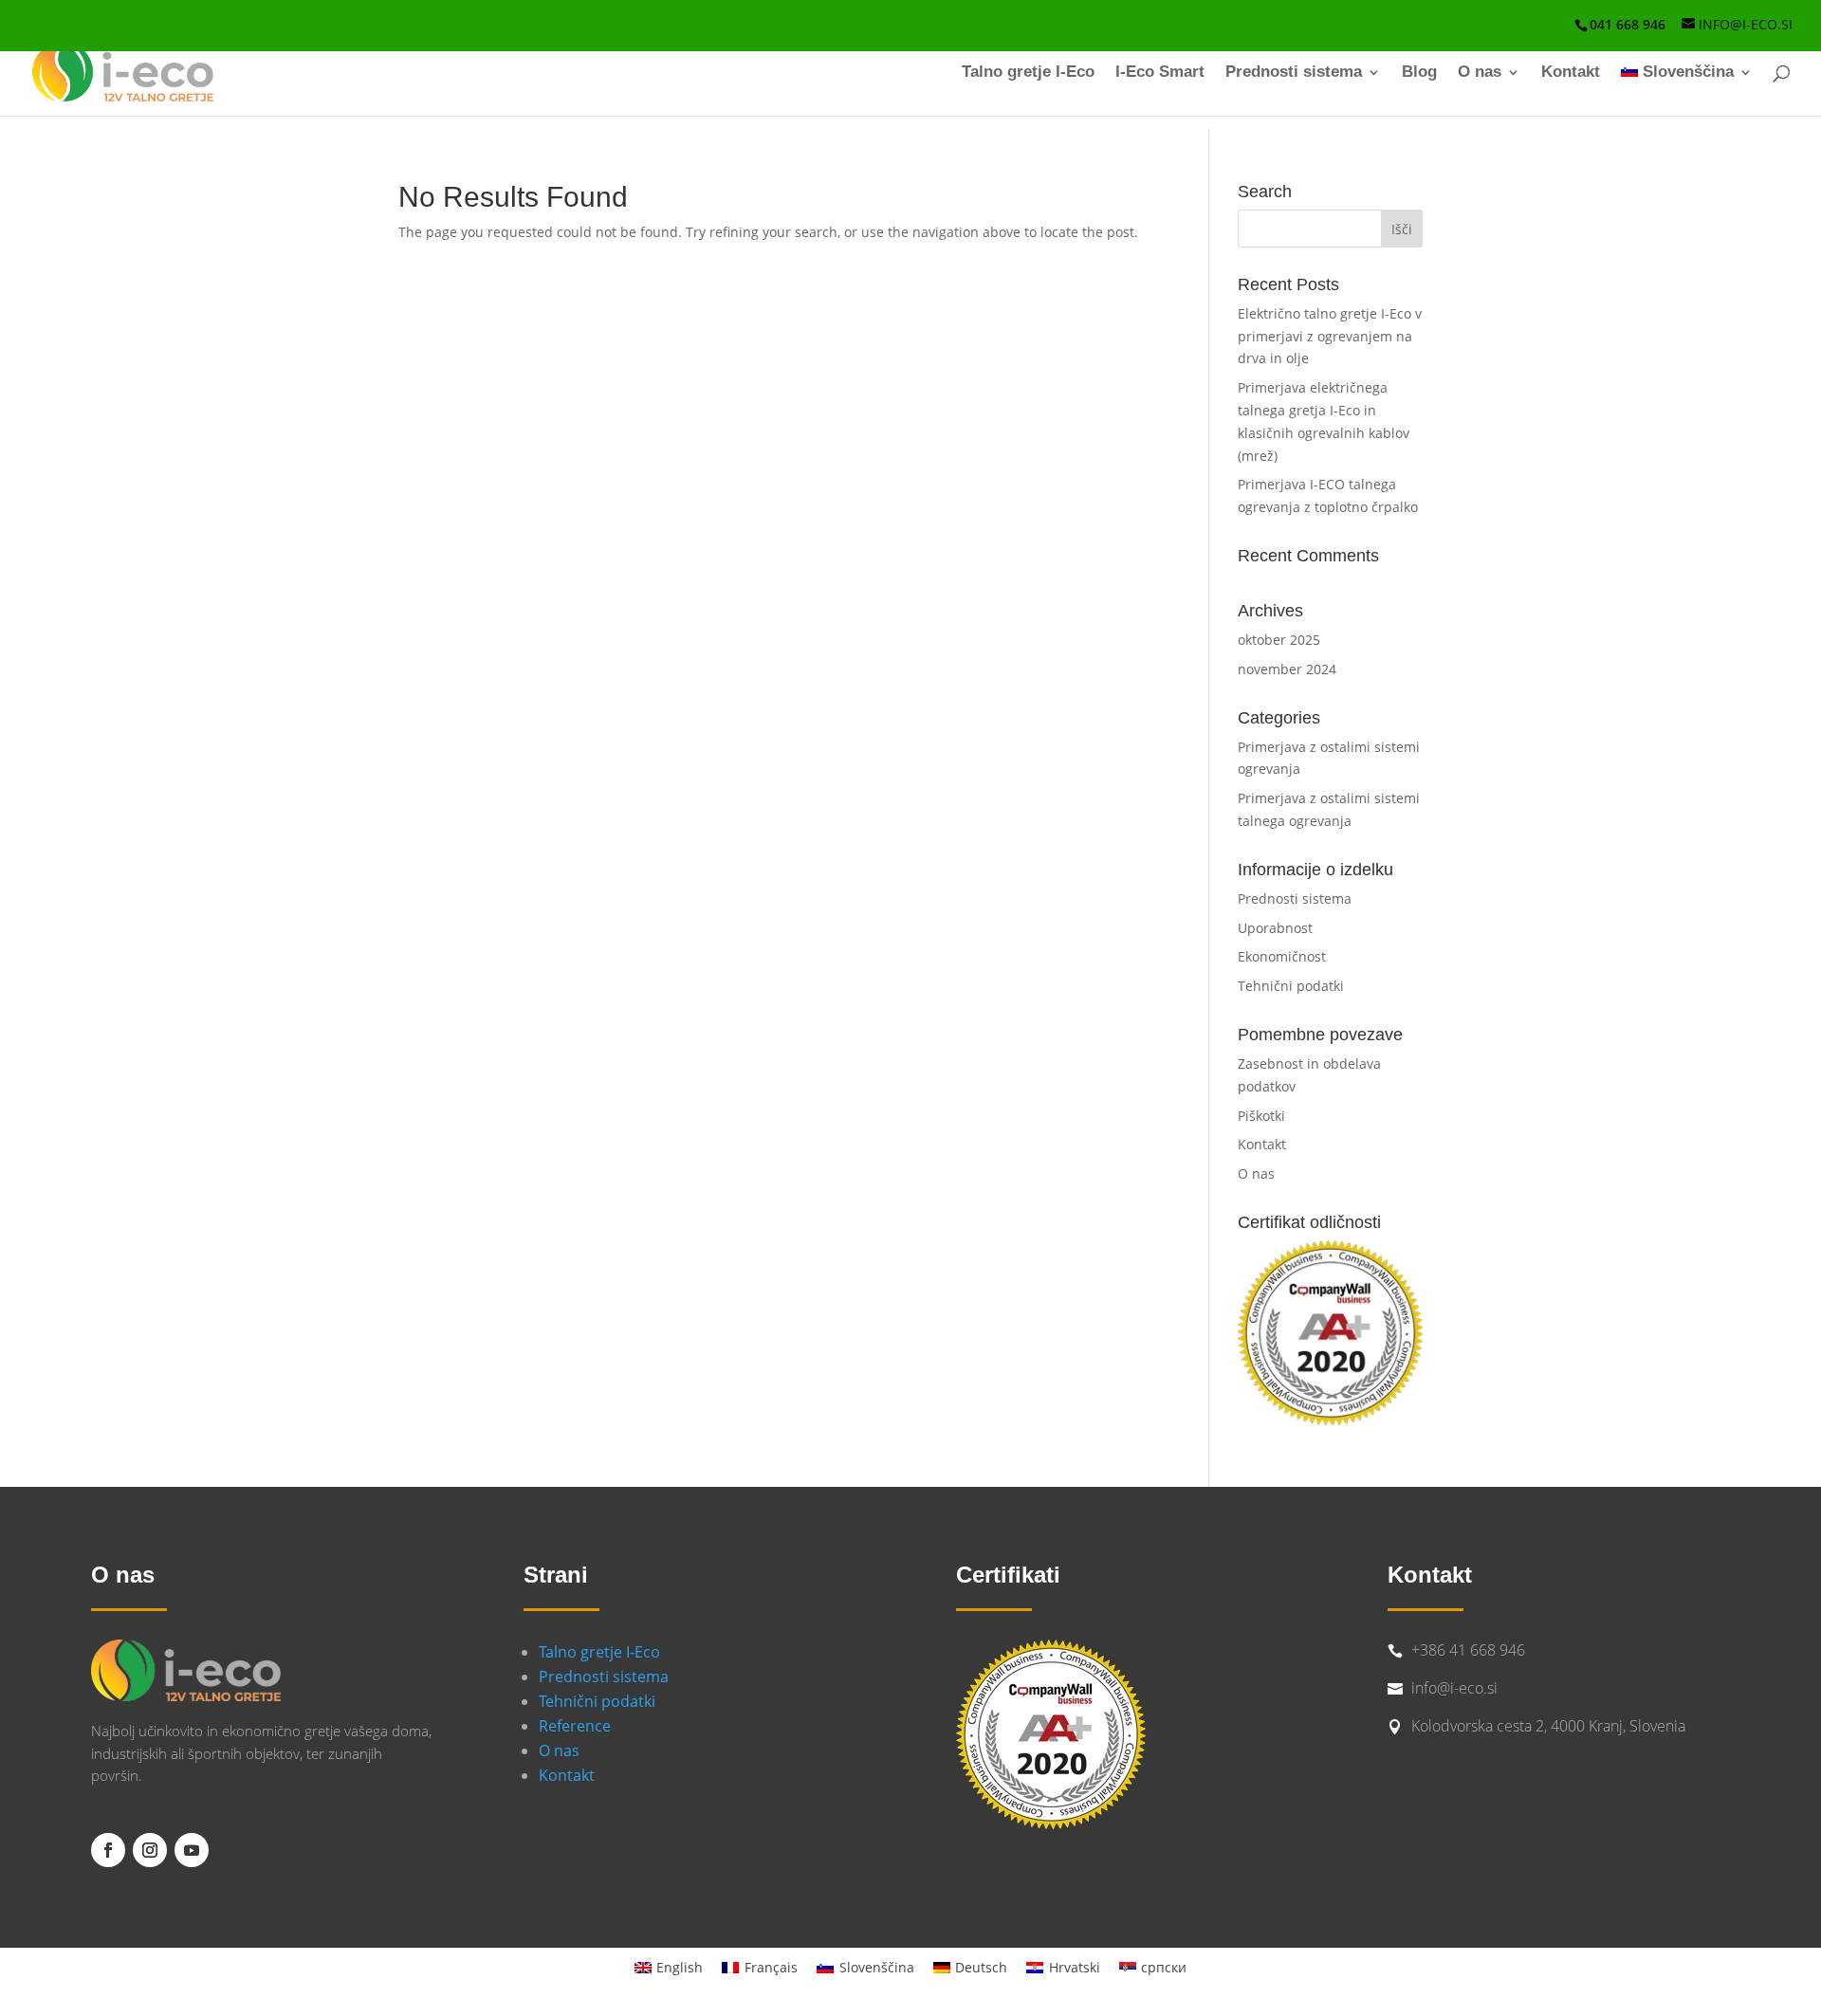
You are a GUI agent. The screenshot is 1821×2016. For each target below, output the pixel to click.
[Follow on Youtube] (192, 1850)
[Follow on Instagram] (150, 1850)
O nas (1480, 73)
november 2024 (1287, 669)
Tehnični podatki (1291, 986)
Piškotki (1261, 1116)
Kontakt (1571, 73)
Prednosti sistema (1294, 73)
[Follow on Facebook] (108, 1850)
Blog (1419, 73)
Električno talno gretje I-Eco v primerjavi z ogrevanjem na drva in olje (1330, 336)
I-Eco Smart (1160, 73)
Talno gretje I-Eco (1028, 73)
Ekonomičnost (1282, 956)
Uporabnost (1275, 928)
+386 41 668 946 (1468, 1650)
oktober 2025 (1279, 640)
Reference (575, 1726)
